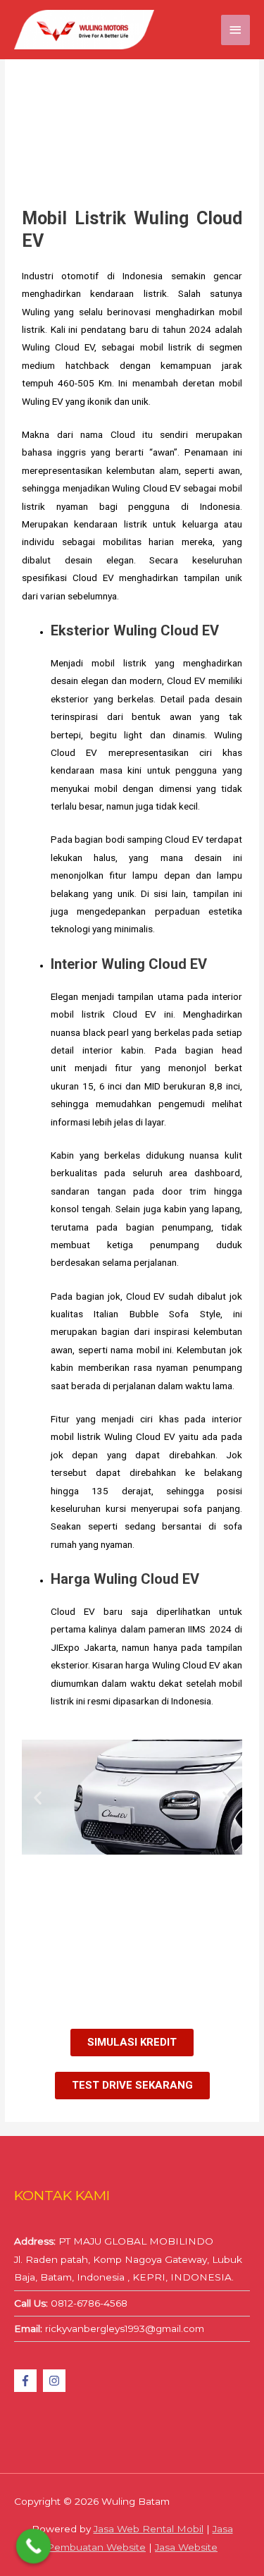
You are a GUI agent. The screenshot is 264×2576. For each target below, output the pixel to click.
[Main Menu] (236, 30)
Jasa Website (186, 2547)
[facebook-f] (27, 2381)
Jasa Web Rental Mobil (149, 2529)
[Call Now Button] (34, 2546)
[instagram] (56, 2381)
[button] (38, 1797)
